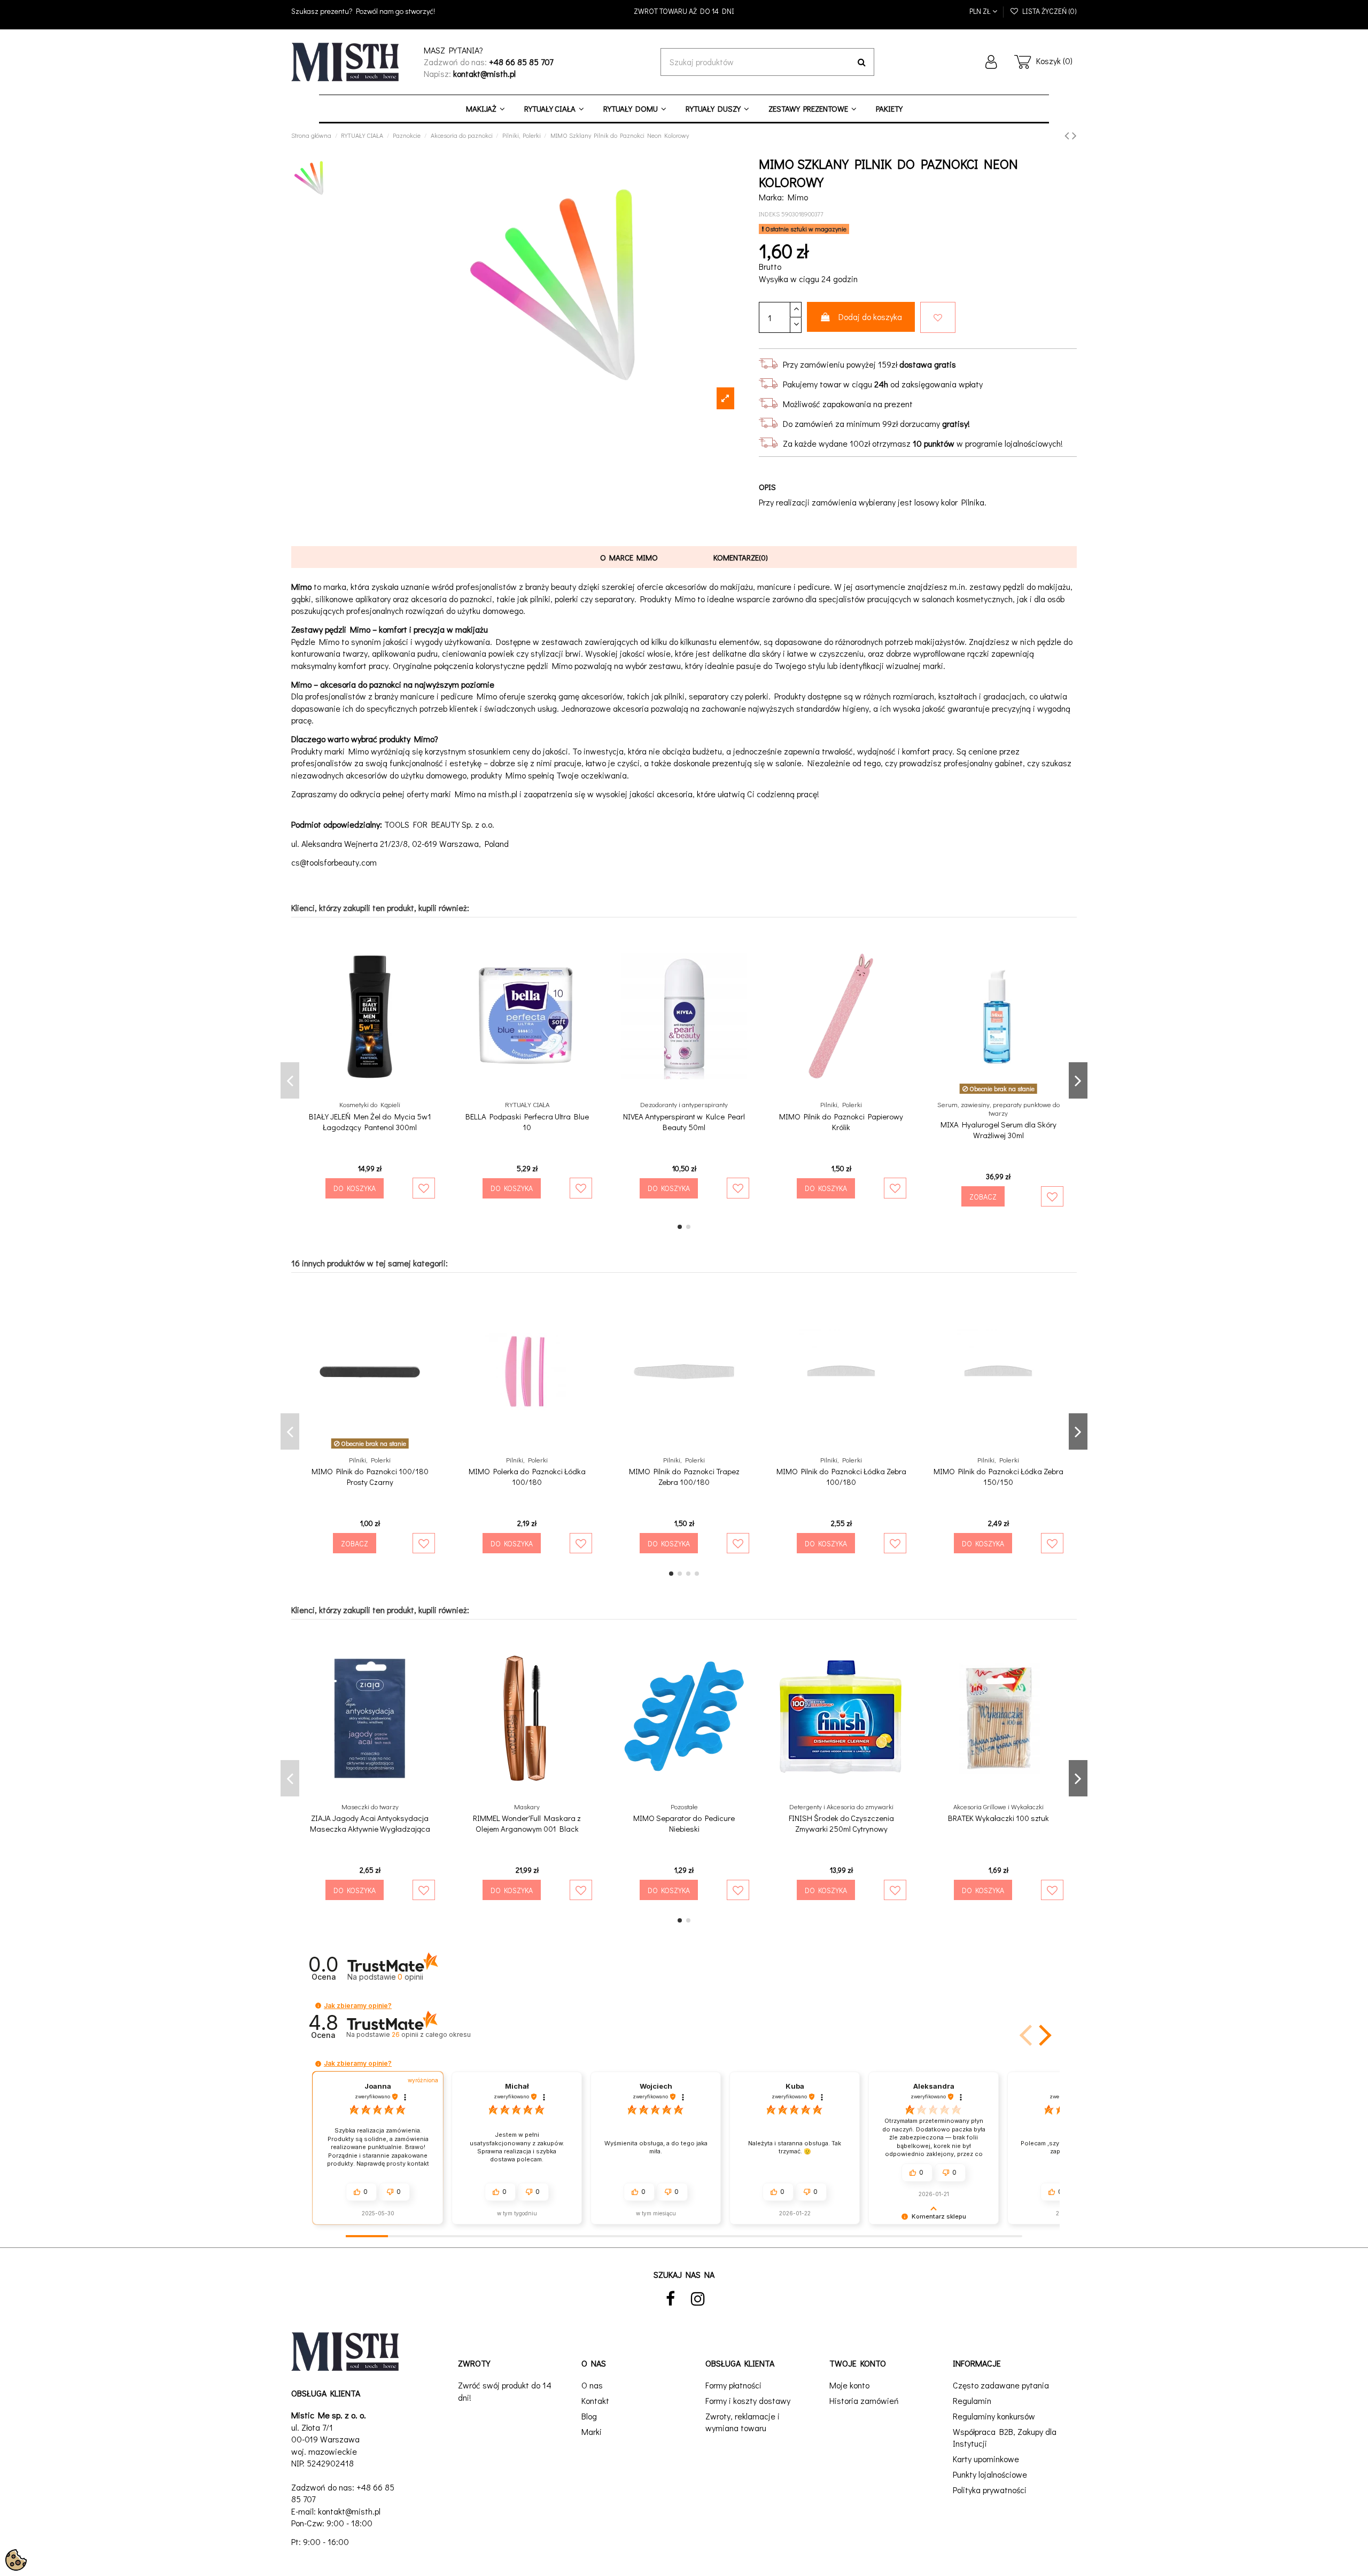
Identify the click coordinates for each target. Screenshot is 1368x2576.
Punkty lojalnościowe (990, 2474)
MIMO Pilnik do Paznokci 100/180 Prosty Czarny (370, 1476)
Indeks (769, 214)
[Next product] (1074, 135)
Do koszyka (355, 1188)
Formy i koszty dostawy (748, 2400)
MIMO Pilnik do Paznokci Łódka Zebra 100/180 (841, 1476)
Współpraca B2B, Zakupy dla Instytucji (1005, 2437)
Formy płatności (733, 2385)
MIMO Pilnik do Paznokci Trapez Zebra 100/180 (684, 1476)
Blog (589, 2416)
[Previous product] (1068, 135)
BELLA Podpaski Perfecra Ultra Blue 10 (527, 1122)
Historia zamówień (864, 2400)
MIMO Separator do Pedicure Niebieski (684, 1823)
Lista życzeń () (1048, 11)
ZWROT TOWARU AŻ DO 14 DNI (684, 11)
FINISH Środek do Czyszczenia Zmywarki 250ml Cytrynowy (841, 1823)
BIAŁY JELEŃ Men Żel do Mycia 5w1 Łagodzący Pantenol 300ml (370, 1122)
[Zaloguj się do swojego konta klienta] (991, 62)
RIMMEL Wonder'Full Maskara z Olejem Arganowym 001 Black (527, 1823)
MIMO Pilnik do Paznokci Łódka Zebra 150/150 (998, 1476)
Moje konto (849, 2385)
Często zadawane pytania (1001, 2385)
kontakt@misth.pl (349, 2511)
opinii (431, 2034)
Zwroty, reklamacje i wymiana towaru (743, 2422)
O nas (592, 2385)
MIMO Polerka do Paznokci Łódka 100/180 (527, 1476)
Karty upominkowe (986, 2459)
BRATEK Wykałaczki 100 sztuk (998, 1818)
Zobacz (983, 1197)
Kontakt (595, 2400)
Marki (592, 2431)
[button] (318, 2006)
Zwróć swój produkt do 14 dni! (505, 2391)
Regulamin (972, 2400)
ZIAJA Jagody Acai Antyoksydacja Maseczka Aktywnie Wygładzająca (370, 1823)
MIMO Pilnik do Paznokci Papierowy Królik (841, 1122)
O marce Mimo (629, 557)
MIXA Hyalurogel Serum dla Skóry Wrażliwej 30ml (998, 1130)
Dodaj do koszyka (870, 317)
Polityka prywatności (990, 2490)
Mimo (798, 197)
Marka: (771, 197)
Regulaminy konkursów (994, 2416)
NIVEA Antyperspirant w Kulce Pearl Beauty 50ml (684, 1122)
